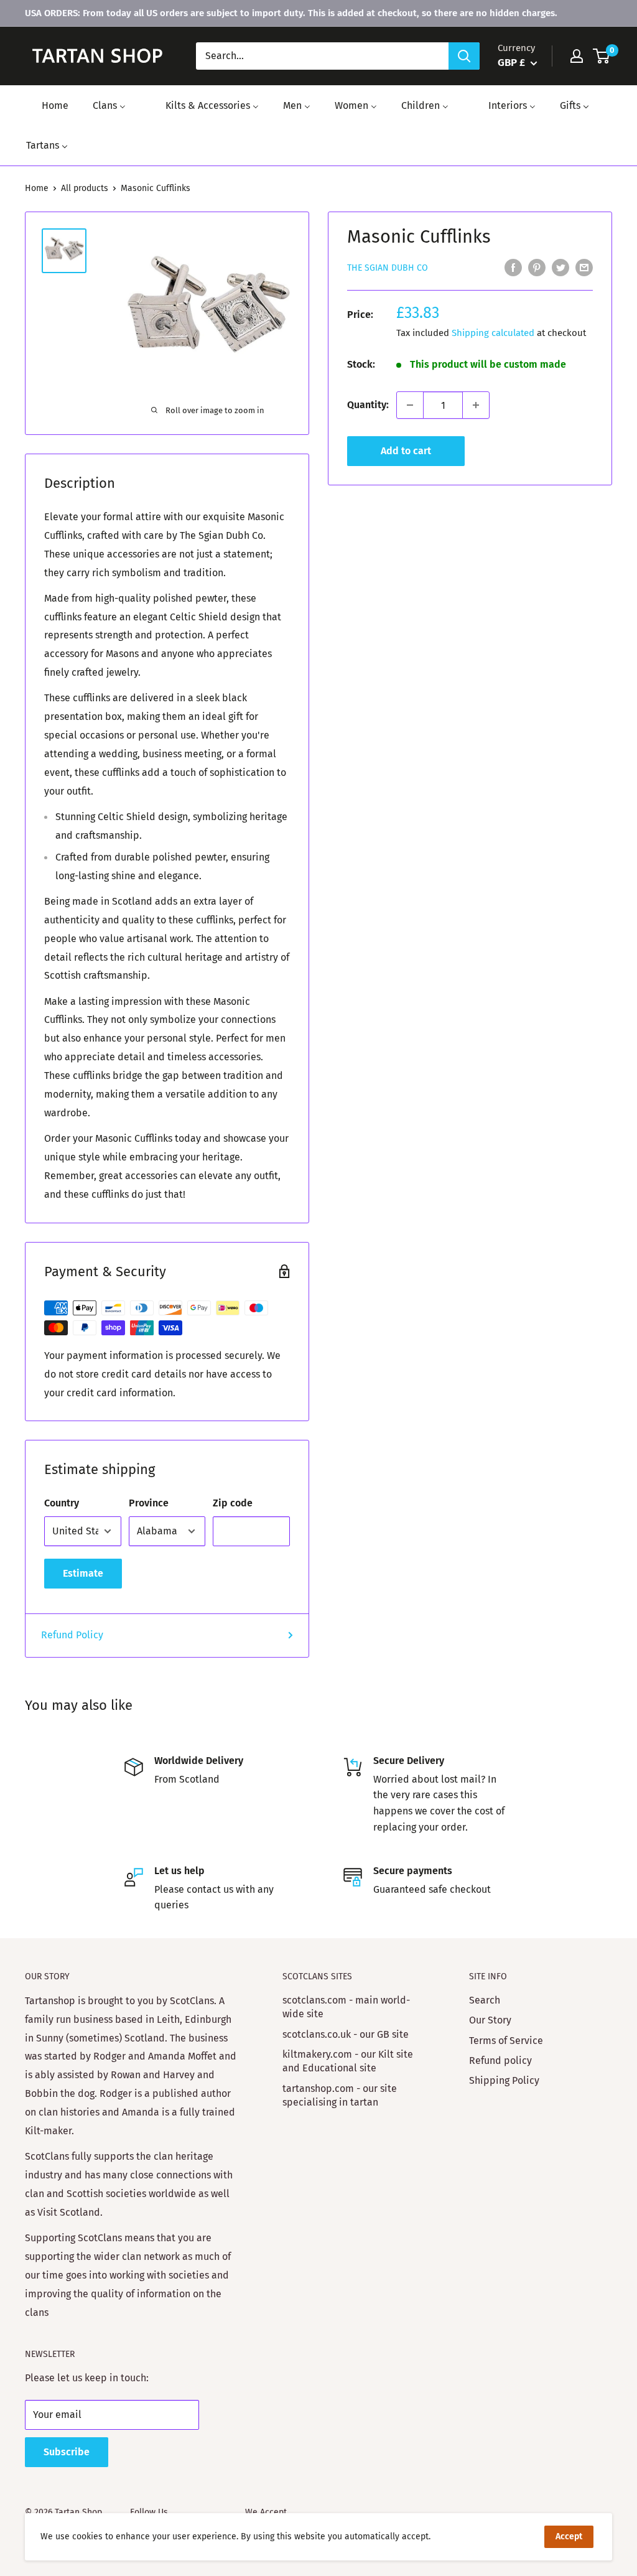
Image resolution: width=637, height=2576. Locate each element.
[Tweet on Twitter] (560, 267)
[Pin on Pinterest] (537, 267)
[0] (602, 56)
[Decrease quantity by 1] (410, 405)
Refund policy (500, 2060)
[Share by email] (584, 267)
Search (485, 2000)
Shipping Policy (504, 2080)
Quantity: (368, 405)
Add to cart (406, 451)
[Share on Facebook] (513, 267)
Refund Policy (72, 1635)
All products (85, 188)
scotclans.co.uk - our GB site (346, 2034)
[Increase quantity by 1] (476, 405)
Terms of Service (506, 2041)
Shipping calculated (493, 333)
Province (149, 1503)
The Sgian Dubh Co (388, 268)
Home (37, 188)
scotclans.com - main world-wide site (346, 2007)
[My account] (577, 56)
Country (62, 1503)
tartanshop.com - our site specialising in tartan (340, 2095)
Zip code (233, 1503)
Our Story (490, 2020)
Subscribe (67, 2452)
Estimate (83, 1573)
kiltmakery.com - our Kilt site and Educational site (348, 2061)
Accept (569, 2536)
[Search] (464, 56)
